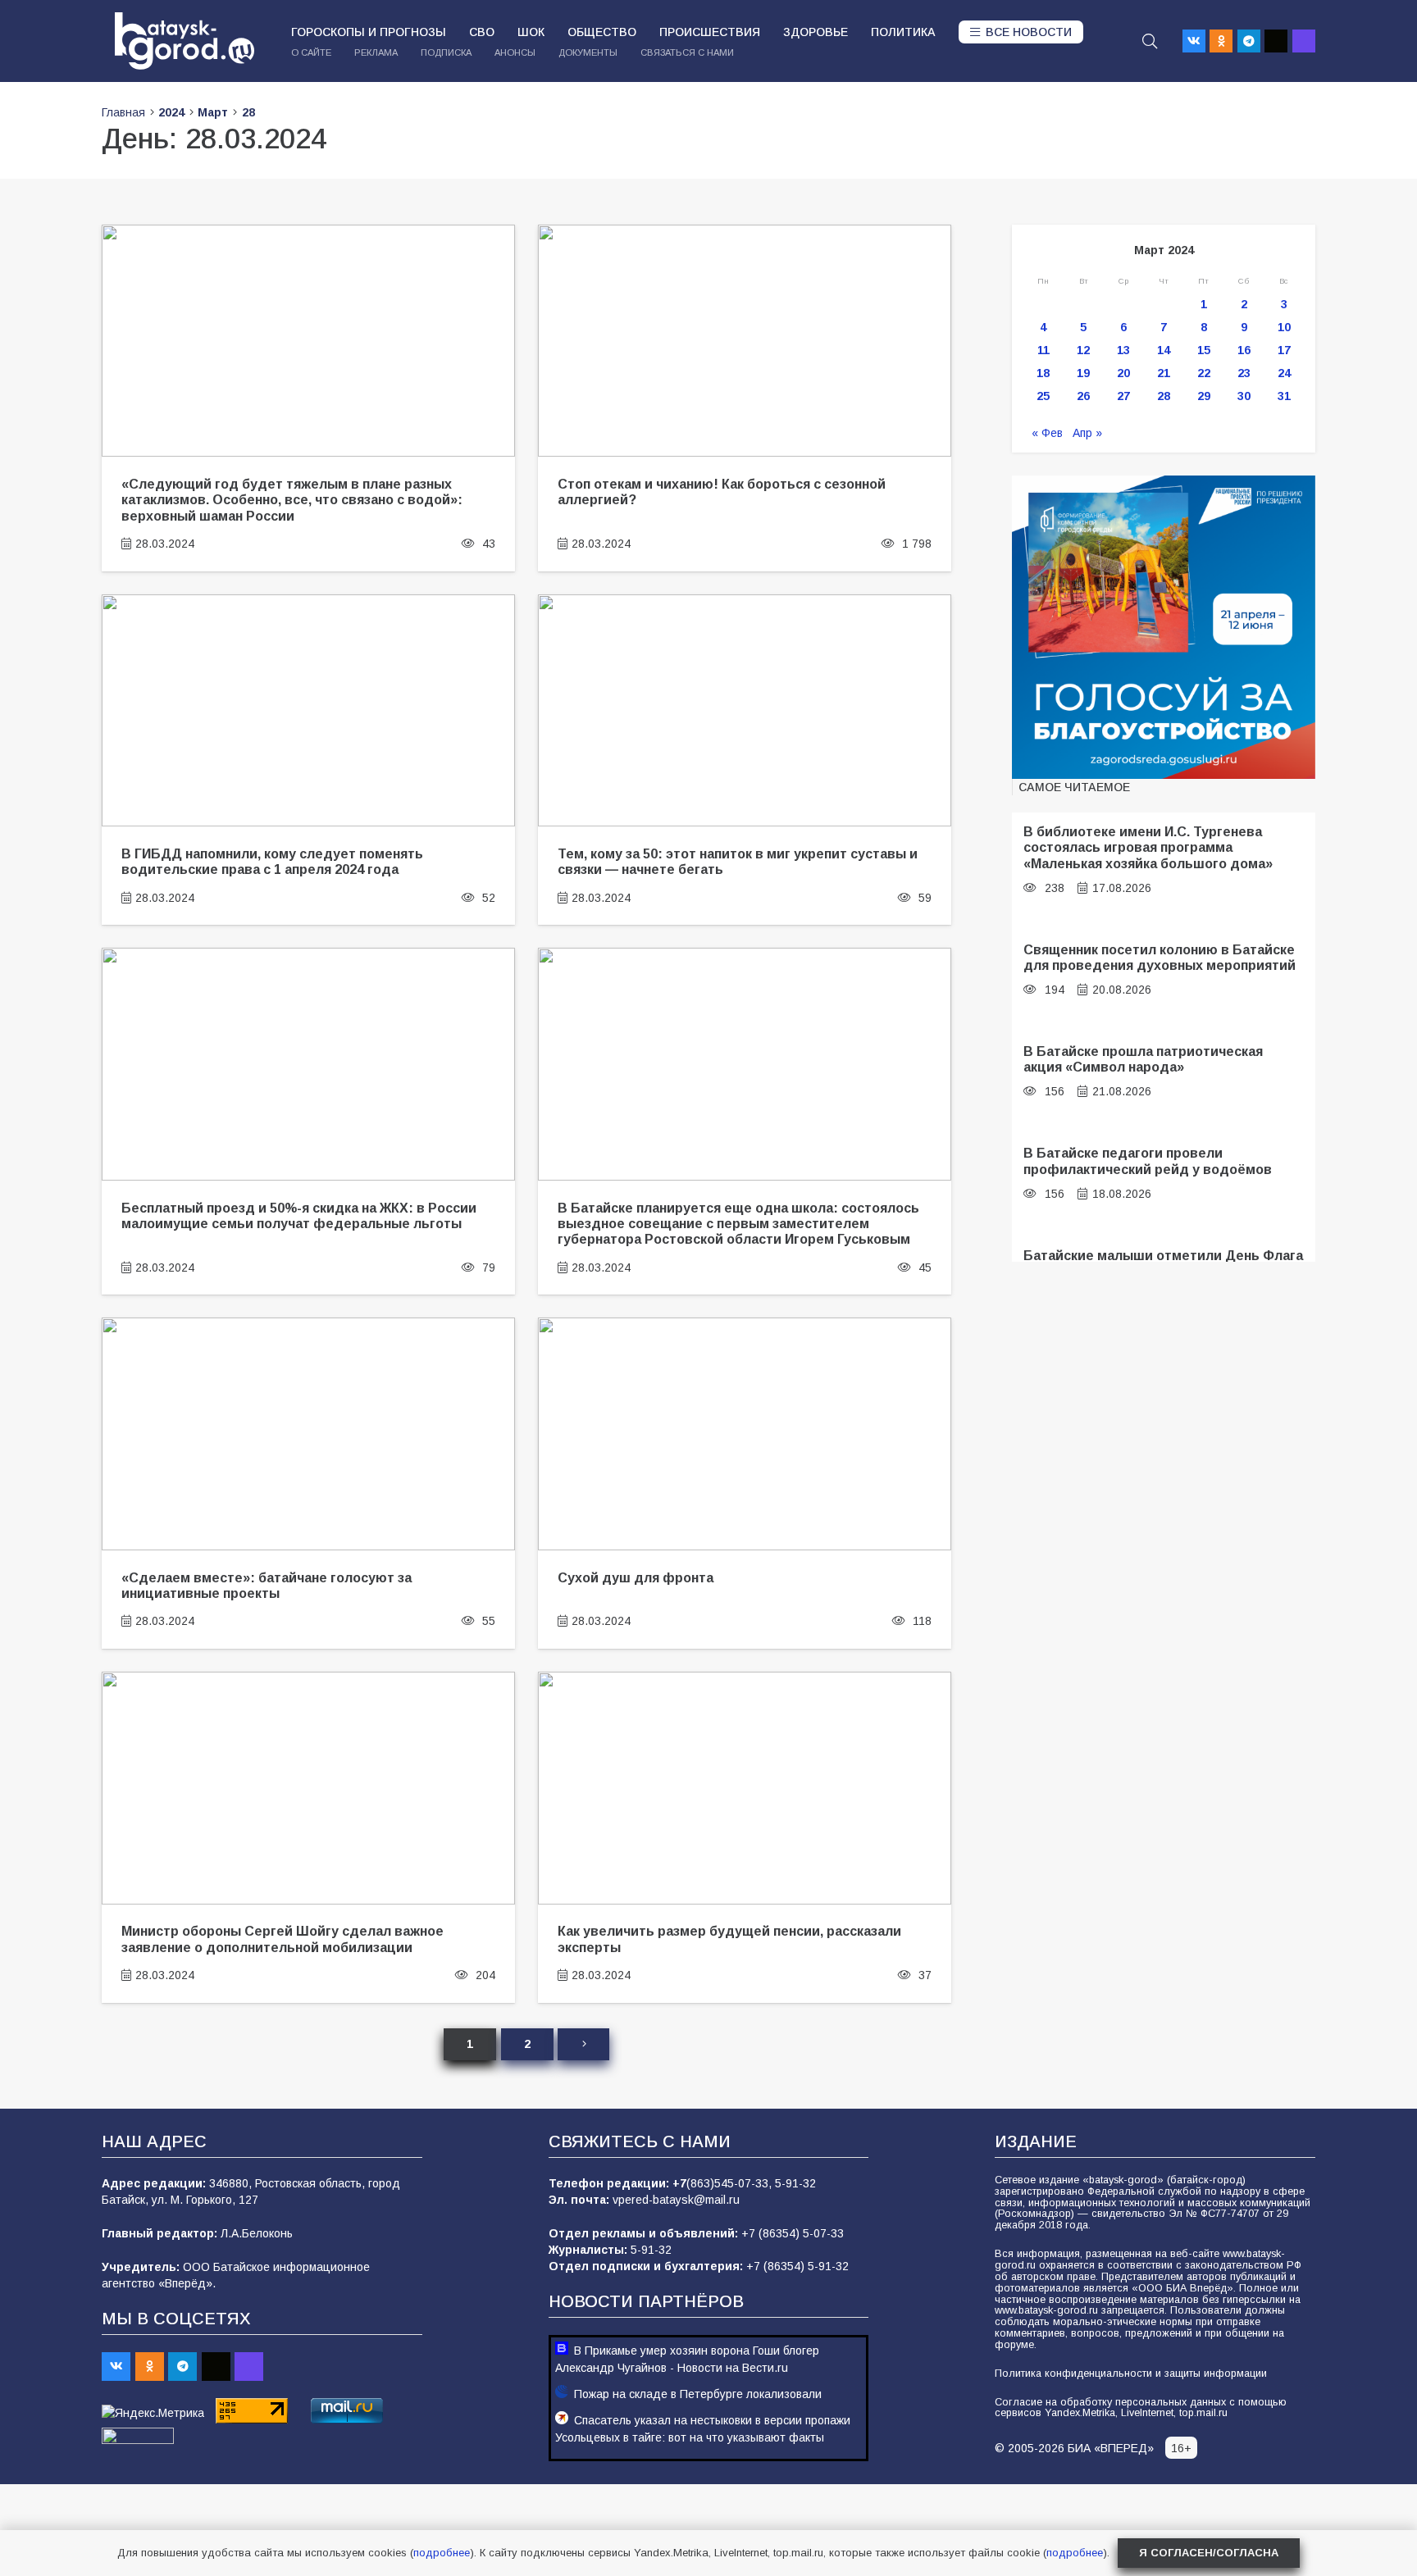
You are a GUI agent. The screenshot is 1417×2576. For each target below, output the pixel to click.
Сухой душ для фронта (636, 1577)
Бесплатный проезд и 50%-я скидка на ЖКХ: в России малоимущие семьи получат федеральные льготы (299, 1215)
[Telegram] (1249, 41)
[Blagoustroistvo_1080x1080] (1164, 627)
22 (1204, 373)
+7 (679, 2183)
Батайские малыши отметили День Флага (1163, 1255)
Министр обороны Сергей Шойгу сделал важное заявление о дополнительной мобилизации (282, 1939)
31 (1284, 396)
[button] (1150, 41)
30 (1244, 396)
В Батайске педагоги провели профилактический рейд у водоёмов (1148, 1161)
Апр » (1087, 433)
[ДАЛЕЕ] (583, 2044)
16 (1244, 350)
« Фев (1047, 433)
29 (1204, 396)
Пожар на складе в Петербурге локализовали (698, 2394)
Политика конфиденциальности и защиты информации (1131, 2373)
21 (1164, 373)
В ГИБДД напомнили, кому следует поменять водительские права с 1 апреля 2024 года (272, 861)
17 (1284, 350)
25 (1043, 396)
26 (1083, 396)
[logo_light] (185, 41)
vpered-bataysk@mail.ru (676, 2200)
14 (1164, 350)
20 (1123, 373)
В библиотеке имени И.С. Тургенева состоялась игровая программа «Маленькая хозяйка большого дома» (1148, 847)
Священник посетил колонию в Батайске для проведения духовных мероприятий (1160, 957)
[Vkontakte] (1194, 41)
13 (1123, 350)
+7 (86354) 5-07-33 (793, 2233)
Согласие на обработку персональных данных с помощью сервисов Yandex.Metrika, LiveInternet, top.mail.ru (1141, 2408)
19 (1083, 373)
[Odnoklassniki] (1221, 41)
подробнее (442, 2553)
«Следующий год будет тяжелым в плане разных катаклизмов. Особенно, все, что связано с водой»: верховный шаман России (292, 500)
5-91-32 (795, 2183)
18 (1043, 373)
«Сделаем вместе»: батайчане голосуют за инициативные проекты (267, 1585)
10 (1284, 327)
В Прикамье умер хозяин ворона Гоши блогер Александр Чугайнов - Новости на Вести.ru (687, 2359)
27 (1123, 396)
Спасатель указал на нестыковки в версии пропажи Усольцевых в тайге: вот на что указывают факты (703, 2429)
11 (1043, 350)
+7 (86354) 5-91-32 (797, 2266)
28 (1164, 396)
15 (1204, 350)
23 (1244, 373)
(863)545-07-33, (731, 2183)
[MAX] (1304, 41)
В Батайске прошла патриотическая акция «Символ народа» (1143, 1059)
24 (1284, 373)
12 (1083, 350)
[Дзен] (1276, 41)
